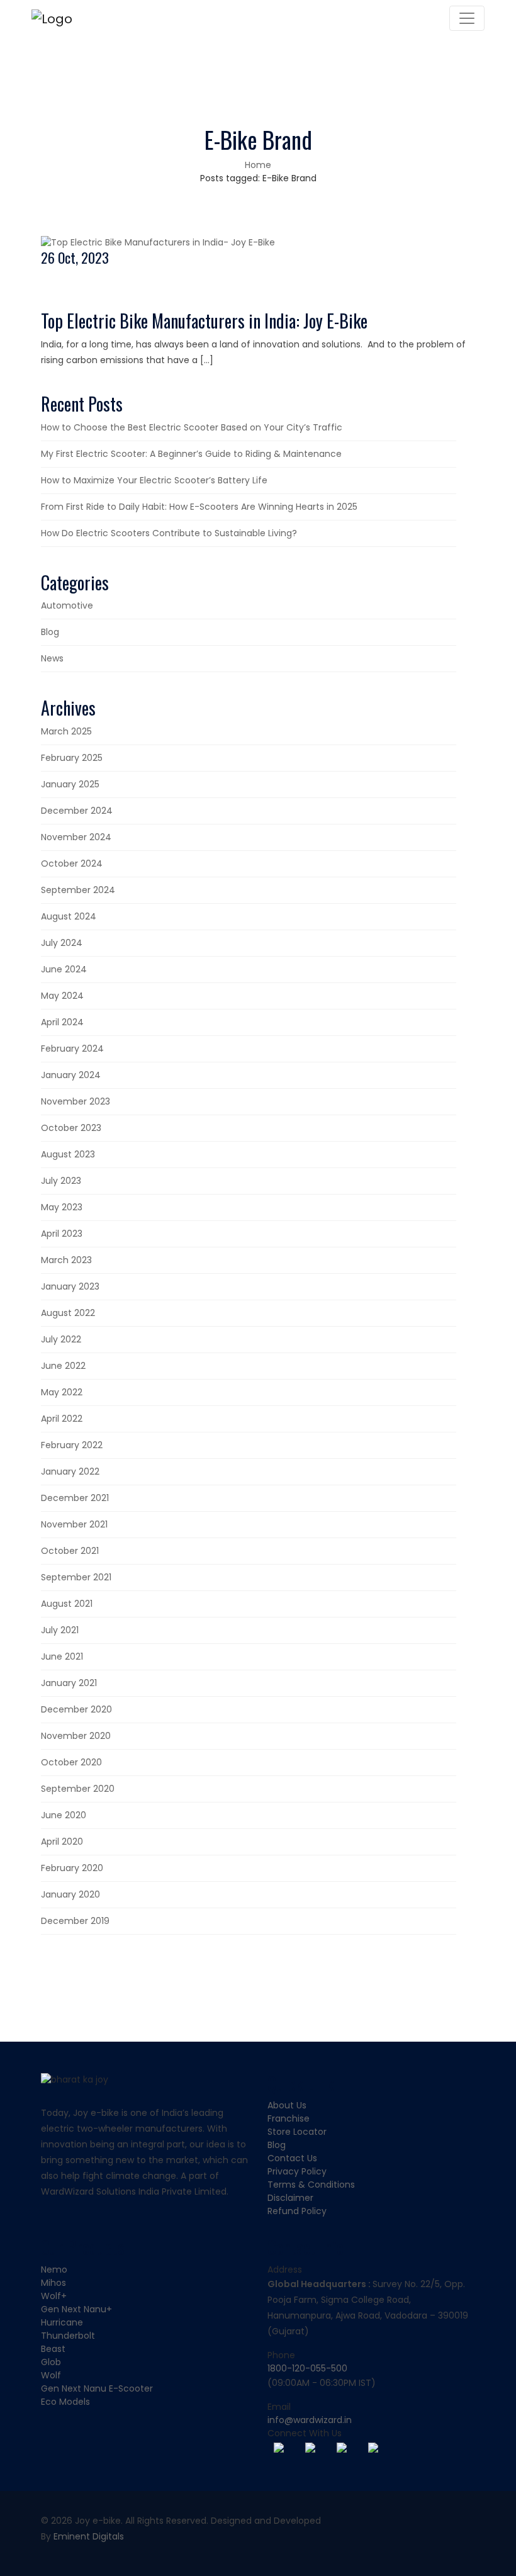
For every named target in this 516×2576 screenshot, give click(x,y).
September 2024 (78, 890)
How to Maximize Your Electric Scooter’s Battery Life (154, 480)
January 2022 (70, 1471)
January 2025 (70, 784)
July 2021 (60, 1630)
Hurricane (62, 2322)
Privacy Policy (297, 2171)
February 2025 (72, 758)
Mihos (53, 2283)
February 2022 (72, 1445)
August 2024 (69, 916)
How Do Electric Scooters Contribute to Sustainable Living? (169, 533)
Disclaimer (290, 2198)
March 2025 (66, 731)
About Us (287, 2105)
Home (258, 165)
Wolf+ (54, 2296)
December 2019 (75, 1921)
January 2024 (71, 1075)
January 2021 (69, 1683)
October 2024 (72, 863)
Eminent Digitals (89, 2536)
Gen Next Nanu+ (76, 2309)
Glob (51, 2362)
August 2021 (67, 1604)
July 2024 (62, 943)
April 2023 (62, 1234)
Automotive (67, 605)
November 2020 (76, 1736)
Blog (50, 632)
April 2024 (62, 1022)
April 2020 (62, 1842)
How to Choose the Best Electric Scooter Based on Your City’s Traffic (192, 427)
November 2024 (76, 837)
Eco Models (65, 2402)
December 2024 (77, 811)
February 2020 (72, 1868)
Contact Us (292, 2158)
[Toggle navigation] (467, 18)
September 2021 (76, 1577)
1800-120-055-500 (307, 2368)
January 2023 (70, 1286)
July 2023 (61, 1181)
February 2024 (72, 1049)
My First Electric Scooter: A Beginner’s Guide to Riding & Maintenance (191, 454)
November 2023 (76, 1101)
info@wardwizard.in (310, 2420)
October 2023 (71, 1128)
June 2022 (63, 1366)
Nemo (54, 2269)
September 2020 (78, 1789)
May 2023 (62, 1207)
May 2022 (62, 1392)
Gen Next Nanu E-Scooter (97, 2388)
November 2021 (74, 1524)
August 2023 (68, 1154)
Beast (53, 2349)
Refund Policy (297, 2211)
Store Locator (297, 2132)
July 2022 (61, 1339)
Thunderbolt (68, 2336)
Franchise (289, 2118)
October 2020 (71, 1762)
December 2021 (75, 1498)
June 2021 (62, 1656)
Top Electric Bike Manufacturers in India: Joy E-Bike (204, 321)
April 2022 (62, 1419)
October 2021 (70, 1551)
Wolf (51, 2375)
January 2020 (70, 1894)
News (52, 658)
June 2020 (64, 1815)
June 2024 (64, 969)
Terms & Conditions (311, 2185)
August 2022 (68, 1313)
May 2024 (62, 996)
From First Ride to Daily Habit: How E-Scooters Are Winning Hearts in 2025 (199, 507)
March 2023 (66, 1260)
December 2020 (76, 1709)
